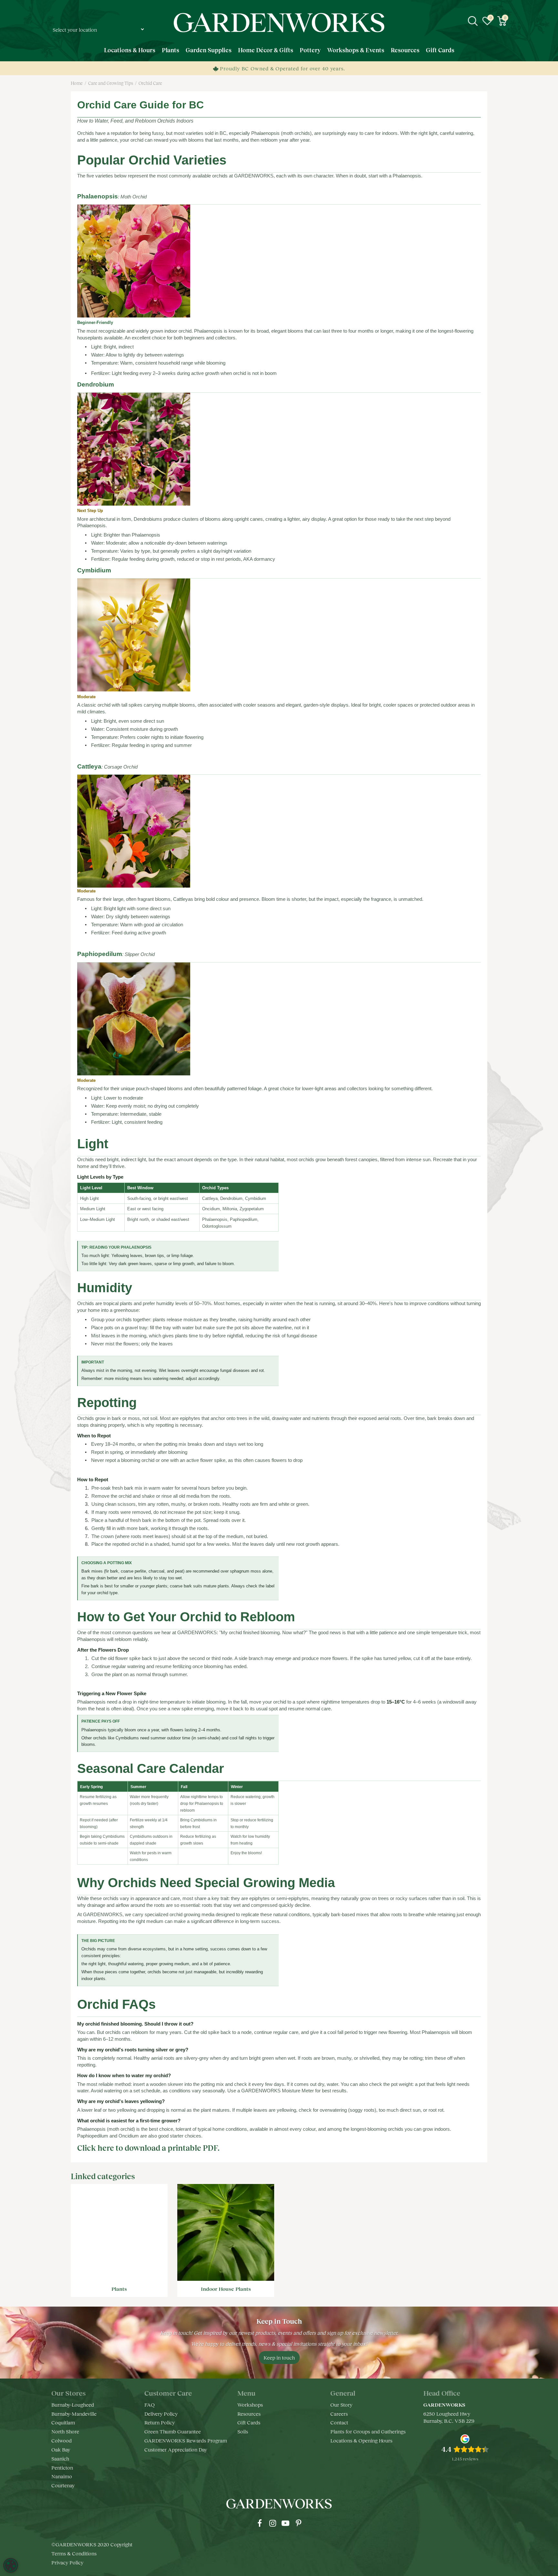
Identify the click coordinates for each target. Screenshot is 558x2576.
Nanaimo (62, 2476)
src (473, 21)
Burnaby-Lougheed (73, 2405)
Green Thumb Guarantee (173, 2431)
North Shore (65, 2431)
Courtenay (63, 2485)
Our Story (341, 2405)
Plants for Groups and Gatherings (368, 2431)
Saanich (60, 2458)
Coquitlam (63, 2422)
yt (285, 2523)
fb (260, 2523)
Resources (249, 2414)
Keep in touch (279, 2357)
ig (273, 2523)
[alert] (11, 2565)
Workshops (250, 2405)
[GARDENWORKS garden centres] (279, 23)
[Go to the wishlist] (487, 21)
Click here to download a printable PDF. (148, 2148)
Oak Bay (61, 2449)
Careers (339, 2414)
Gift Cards (249, 2422)
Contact (339, 2422)
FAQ (150, 2405)
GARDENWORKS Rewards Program (186, 2440)
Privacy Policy (67, 2562)
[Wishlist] (487, 21)
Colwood (62, 2440)
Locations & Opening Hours (361, 2440)
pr (298, 2523)
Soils (243, 2431)
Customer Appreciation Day (176, 2449)
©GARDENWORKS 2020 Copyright (92, 2544)
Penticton (62, 2467)
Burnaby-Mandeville (74, 2414)
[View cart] (502, 21)
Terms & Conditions (74, 2553)
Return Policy (160, 2422)
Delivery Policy (161, 2414)
